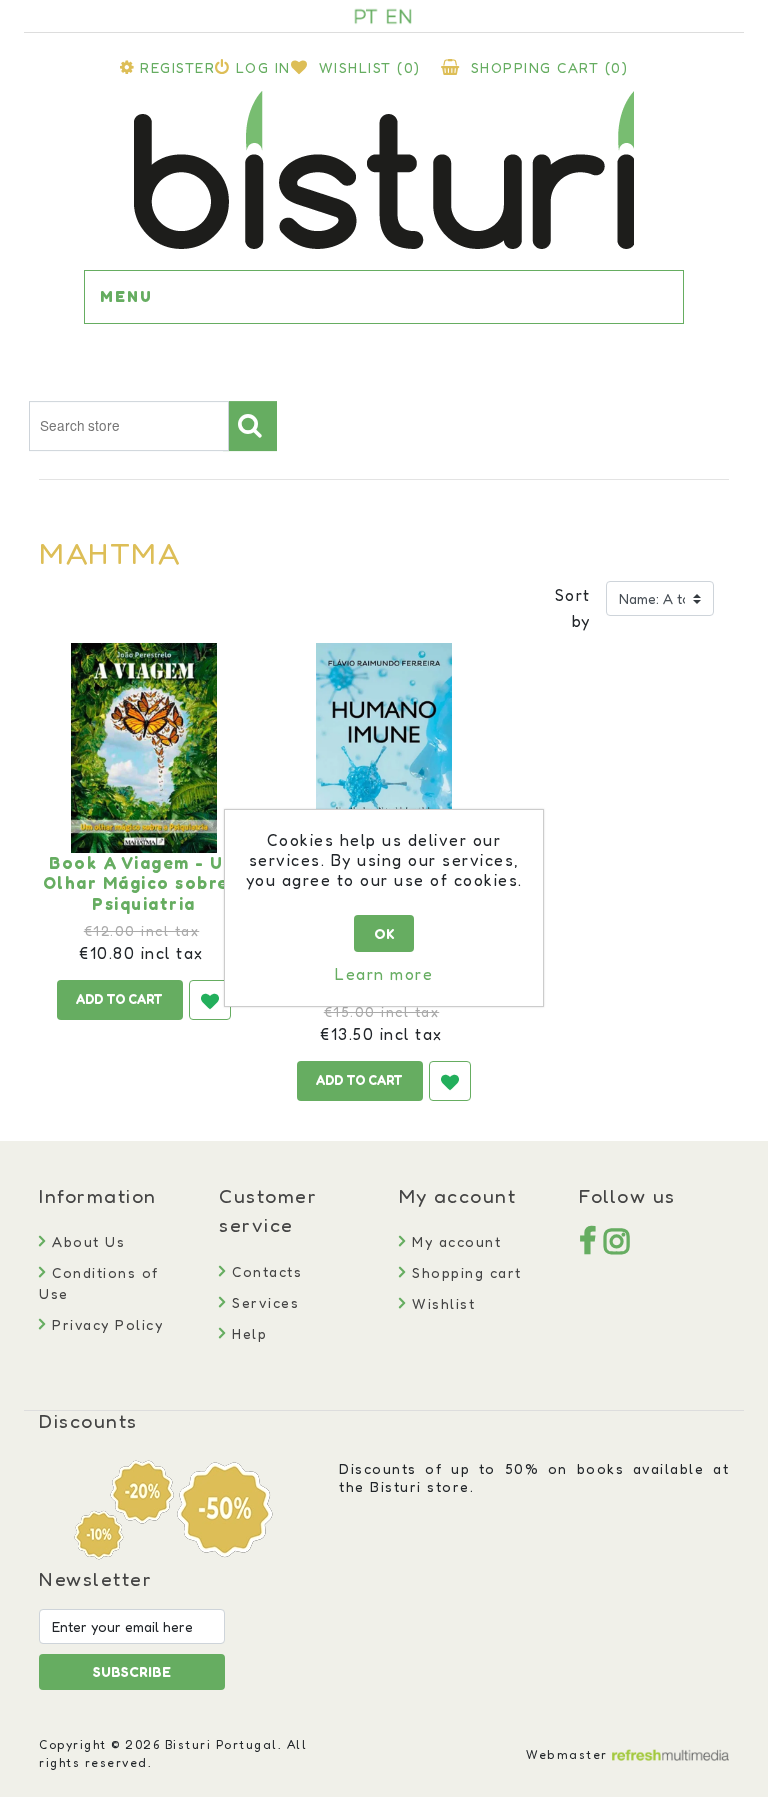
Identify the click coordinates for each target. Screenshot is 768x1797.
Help (247, 1333)
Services (263, 1302)
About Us (86, 1241)
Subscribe (132, 1671)
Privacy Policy (105, 1324)
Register (177, 67)
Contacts (264, 1271)
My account (454, 1241)
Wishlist (441, 1303)
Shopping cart (464, 1272)
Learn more (384, 974)
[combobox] (129, 426)
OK (384, 933)
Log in (263, 67)
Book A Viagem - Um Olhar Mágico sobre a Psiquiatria (144, 883)
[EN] (399, 16)
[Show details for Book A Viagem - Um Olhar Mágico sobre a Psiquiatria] (144, 748)
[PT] (366, 16)
